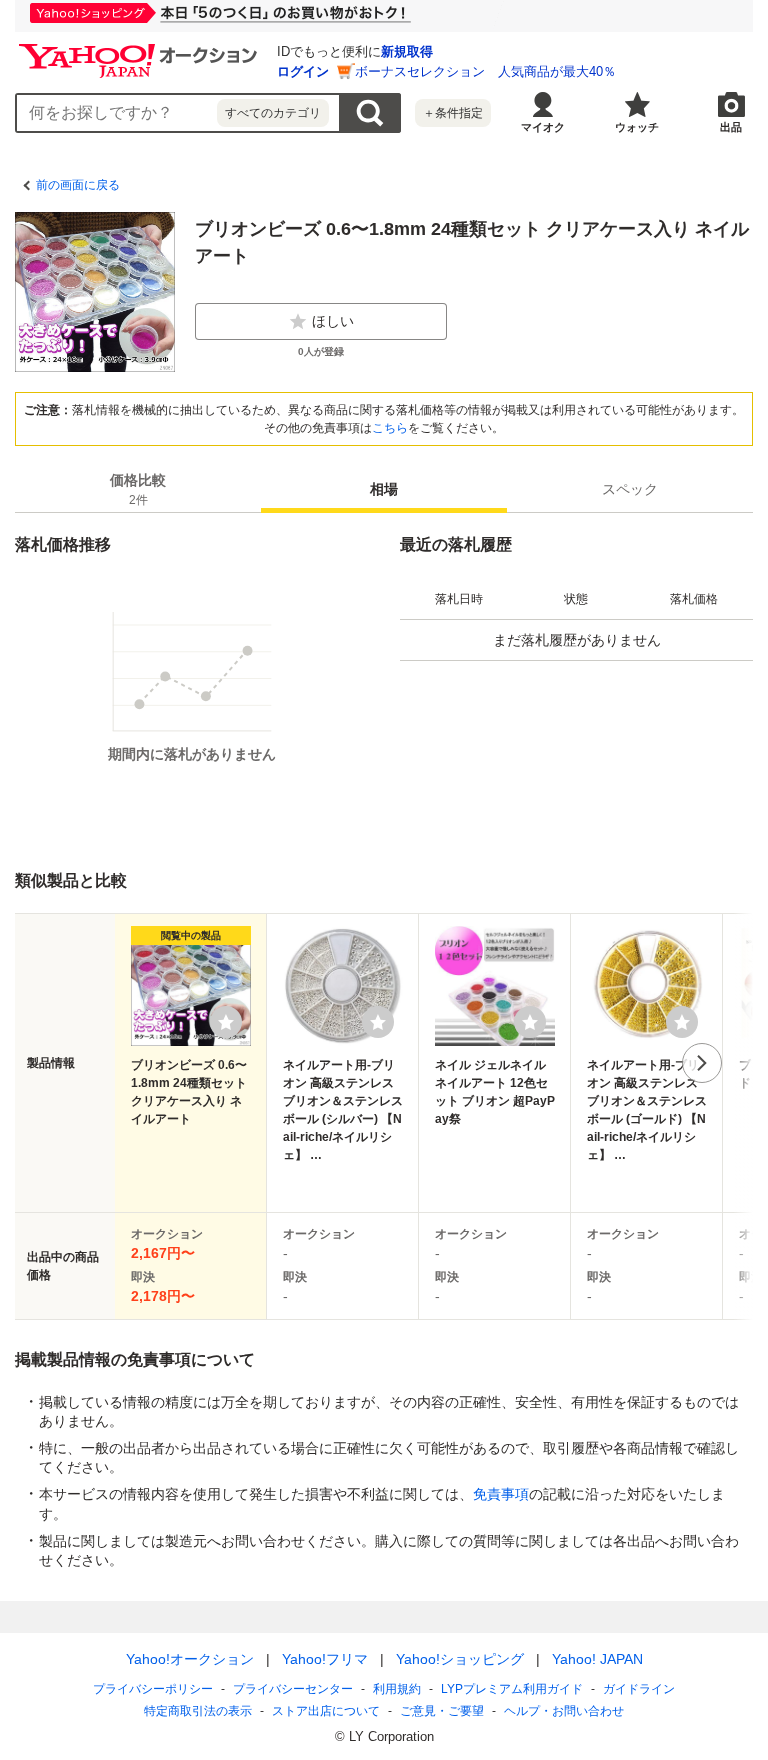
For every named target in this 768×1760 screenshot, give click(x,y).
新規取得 (407, 51)
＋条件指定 (453, 113)
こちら (390, 428)
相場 (384, 489)
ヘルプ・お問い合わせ (564, 1711)
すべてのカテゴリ (273, 113)
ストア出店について (326, 1711)
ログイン (303, 71)
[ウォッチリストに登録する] (226, 1022)
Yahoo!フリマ (325, 1659)
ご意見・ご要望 (442, 1711)
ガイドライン (639, 1689)
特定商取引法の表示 (198, 1711)
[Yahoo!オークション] (141, 49)
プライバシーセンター (293, 1689)
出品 (731, 127)
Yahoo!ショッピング (460, 1659)
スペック (630, 489)
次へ (702, 1063)
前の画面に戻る (78, 185)
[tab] (138, 489)
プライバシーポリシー (153, 1689)
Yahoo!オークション (190, 1659)
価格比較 (138, 489)
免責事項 (501, 1494)
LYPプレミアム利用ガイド (512, 1689)
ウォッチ (637, 127)
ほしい (333, 321)
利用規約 (397, 1689)
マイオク (543, 127)
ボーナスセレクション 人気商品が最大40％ (485, 71)
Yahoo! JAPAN (597, 1659)
